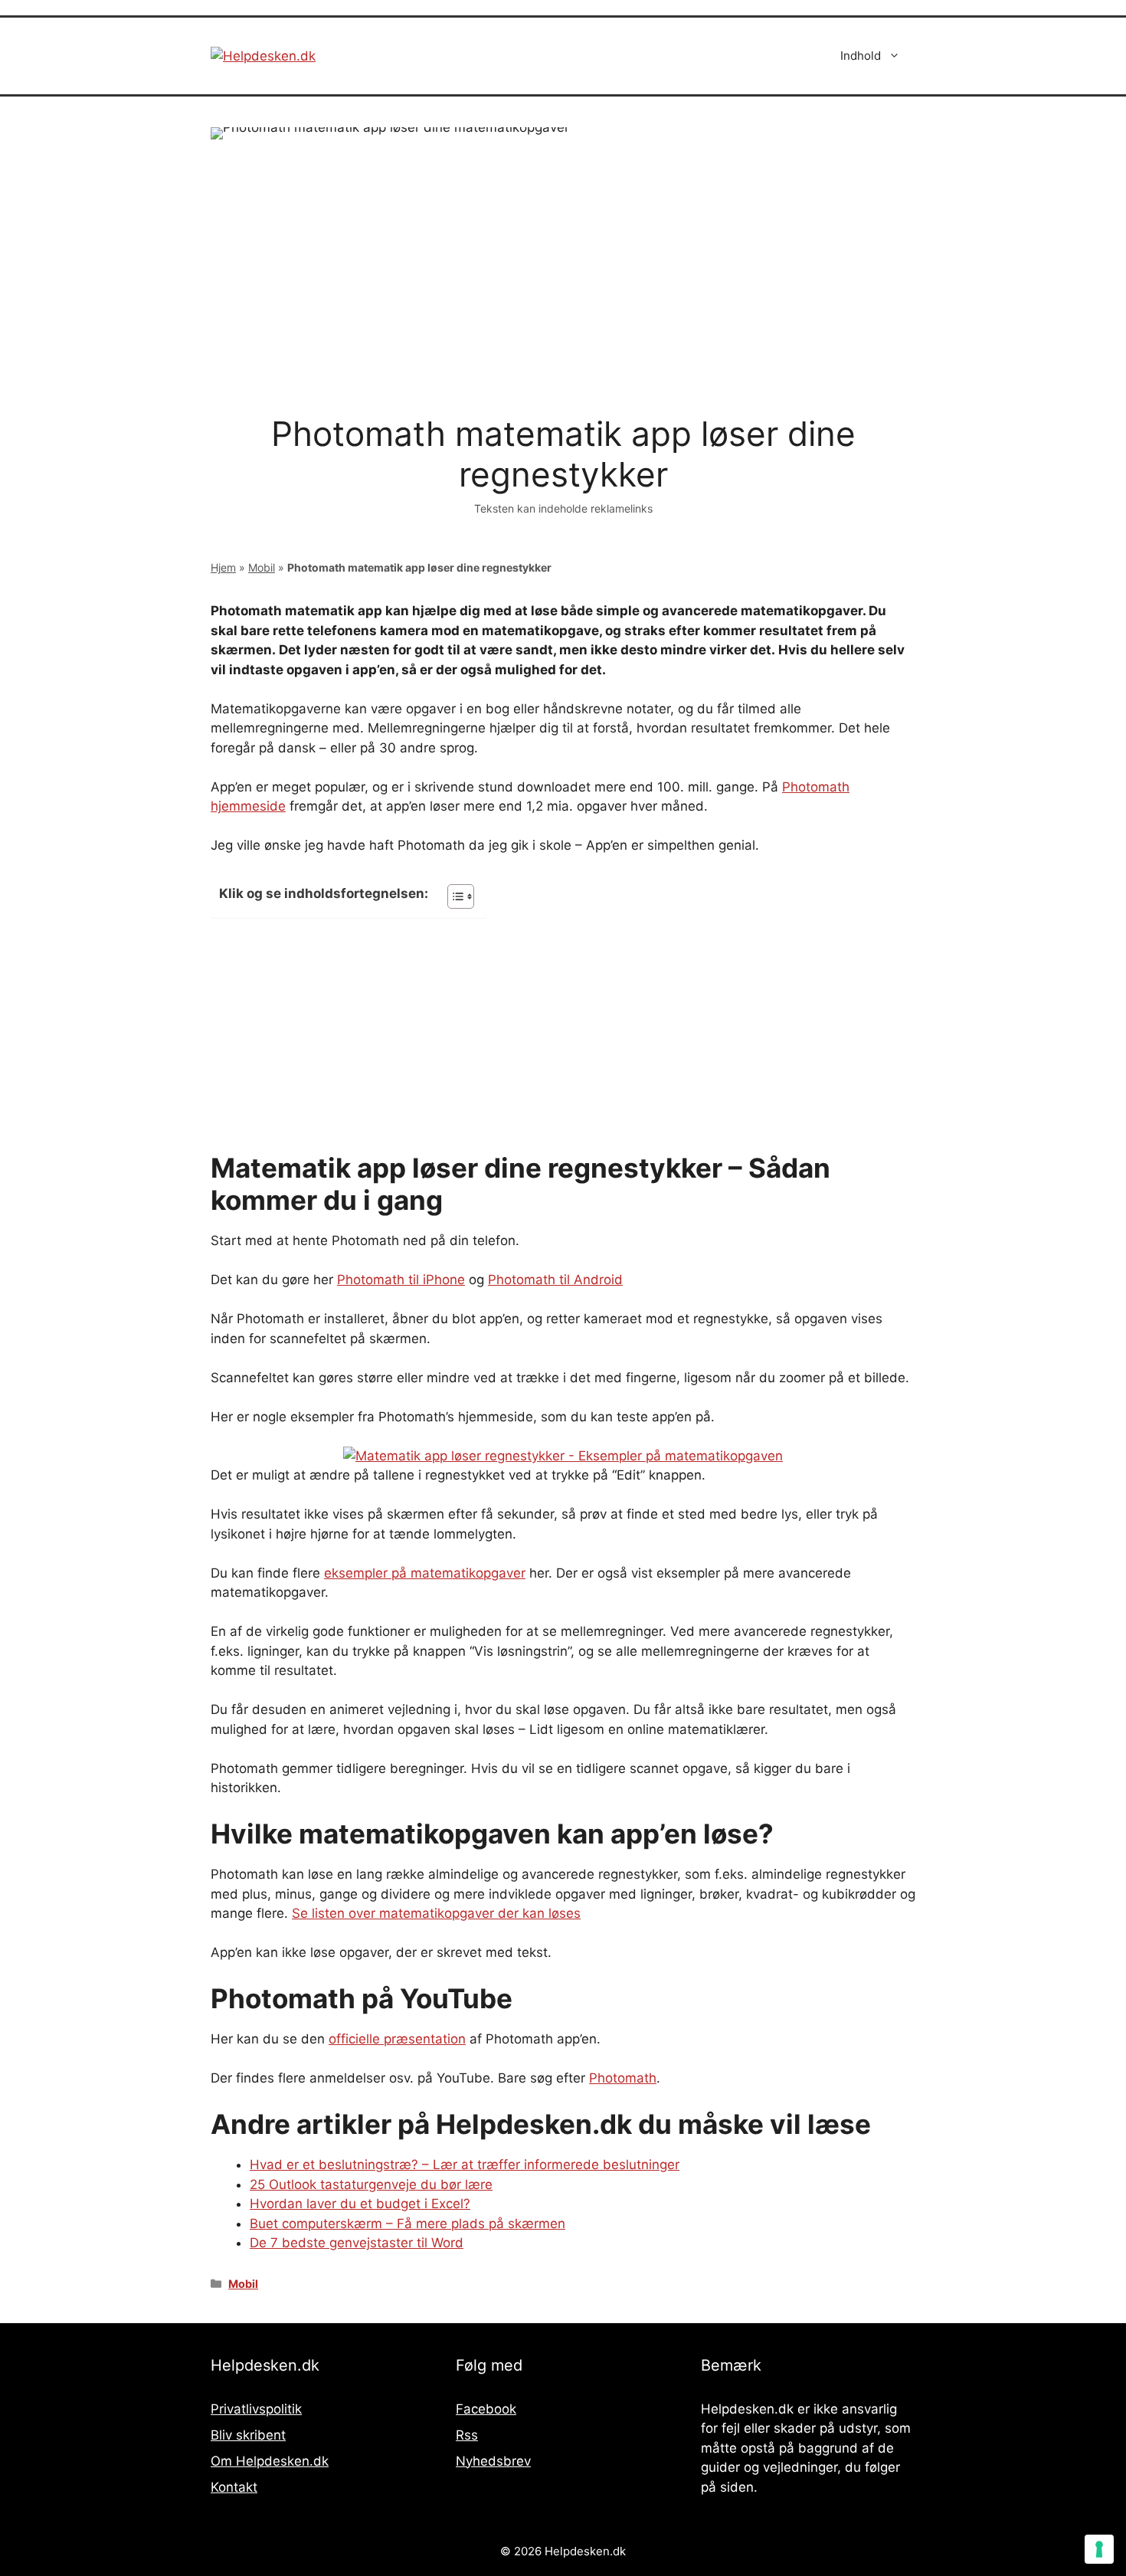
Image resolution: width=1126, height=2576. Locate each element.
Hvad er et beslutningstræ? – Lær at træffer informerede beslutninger (465, 2165)
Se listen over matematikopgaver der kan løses (436, 1913)
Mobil (262, 567)
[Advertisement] (563, 1038)
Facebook (486, 2409)
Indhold (861, 56)
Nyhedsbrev (493, 2461)
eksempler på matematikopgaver (425, 1573)
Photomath (623, 2078)
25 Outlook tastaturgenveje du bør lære (371, 2184)
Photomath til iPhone (401, 1280)
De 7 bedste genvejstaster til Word (357, 2243)
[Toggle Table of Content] (453, 896)
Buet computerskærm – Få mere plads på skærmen (408, 2224)
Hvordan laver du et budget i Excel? (360, 2204)
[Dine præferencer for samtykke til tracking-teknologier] (1099, 2549)
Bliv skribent (248, 2435)
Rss (467, 2435)
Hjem (223, 567)
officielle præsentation (397, 2039)
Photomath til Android (555, 1280)
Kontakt (234, 2487)
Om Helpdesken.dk (270, 2461)
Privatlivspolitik (256, 2409)
